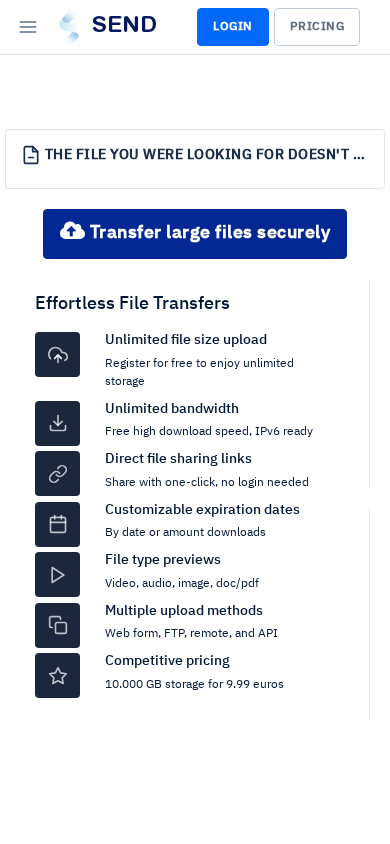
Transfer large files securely (207, 233)
